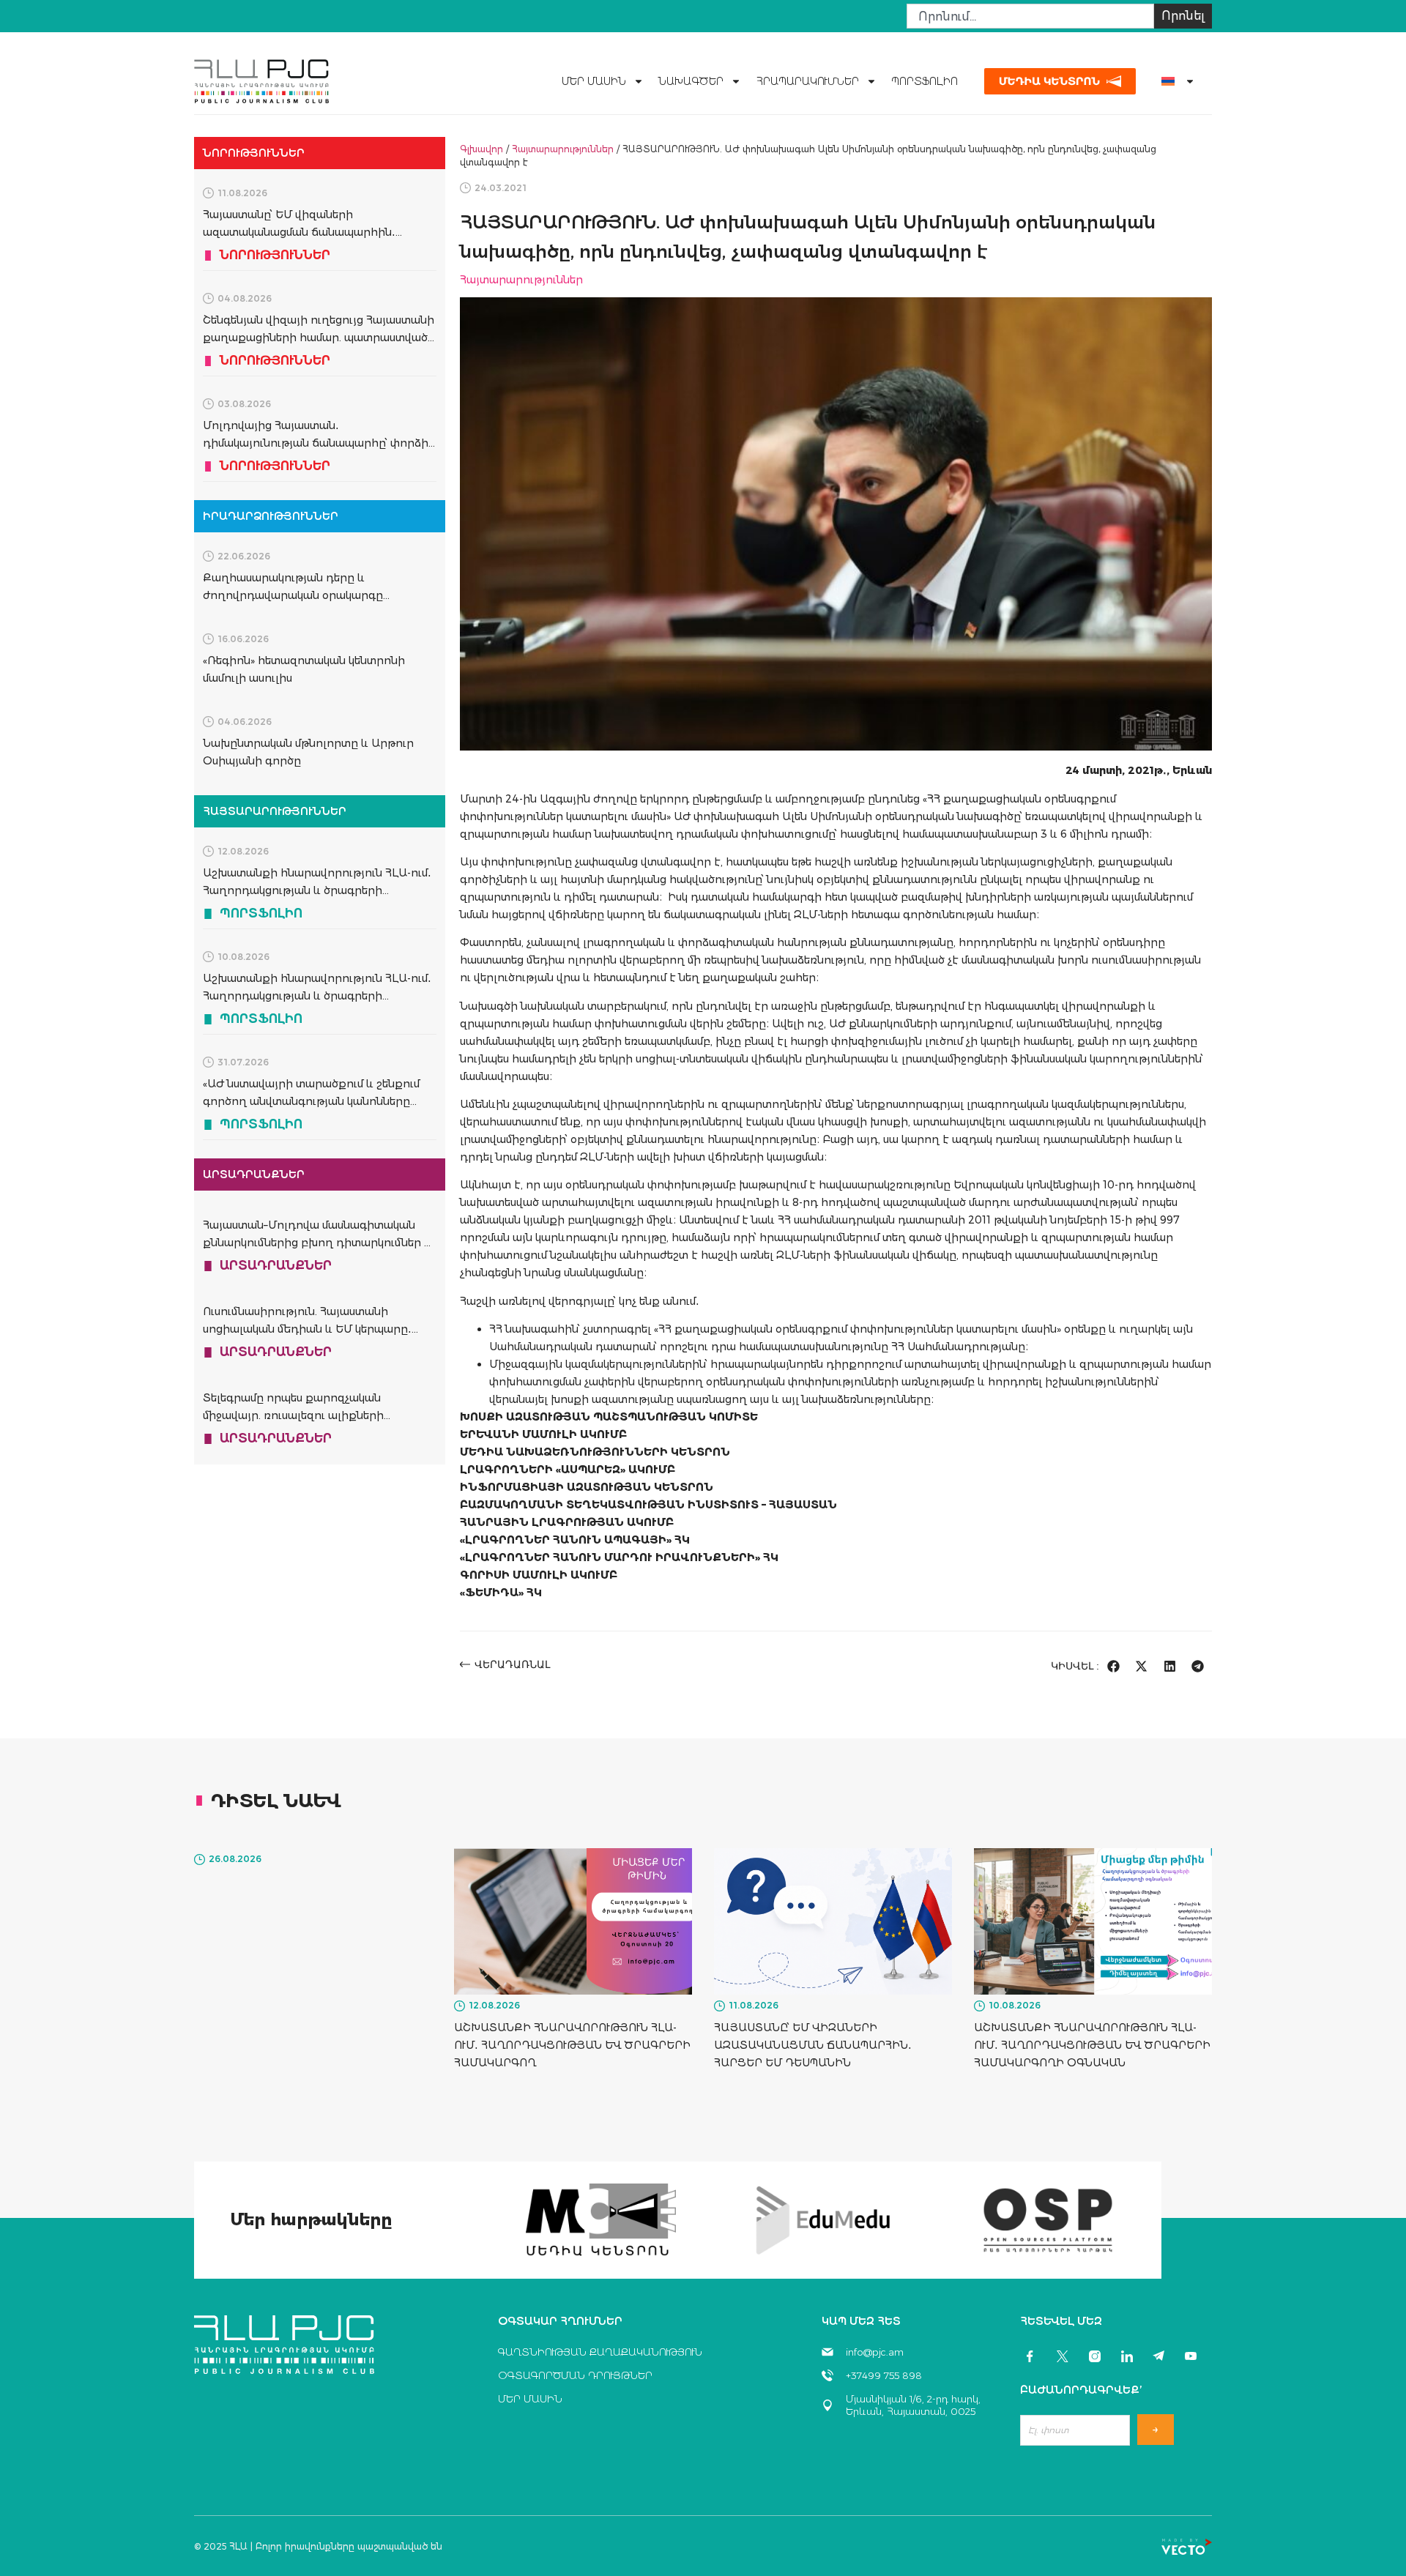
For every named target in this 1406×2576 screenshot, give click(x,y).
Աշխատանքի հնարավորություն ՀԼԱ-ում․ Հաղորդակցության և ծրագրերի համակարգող (317, 890)
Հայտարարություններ (563, 149)
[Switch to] (1172, 81)
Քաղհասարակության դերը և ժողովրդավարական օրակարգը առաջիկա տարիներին (293, 595)
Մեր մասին (594, 81)
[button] (1113, 1666)
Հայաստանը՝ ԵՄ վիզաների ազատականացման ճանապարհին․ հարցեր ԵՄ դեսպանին (299, 232)
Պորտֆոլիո (925, 81)
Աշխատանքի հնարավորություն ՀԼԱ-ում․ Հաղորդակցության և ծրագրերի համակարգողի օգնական (317, 996)
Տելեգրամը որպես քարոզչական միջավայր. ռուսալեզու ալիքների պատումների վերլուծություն (293, 1415)
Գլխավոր (481, 149)
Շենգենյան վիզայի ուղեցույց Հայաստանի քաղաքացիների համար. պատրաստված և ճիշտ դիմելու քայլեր (319, 338)
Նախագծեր (691, 81)
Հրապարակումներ (807, 81)
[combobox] (1030, 16)
